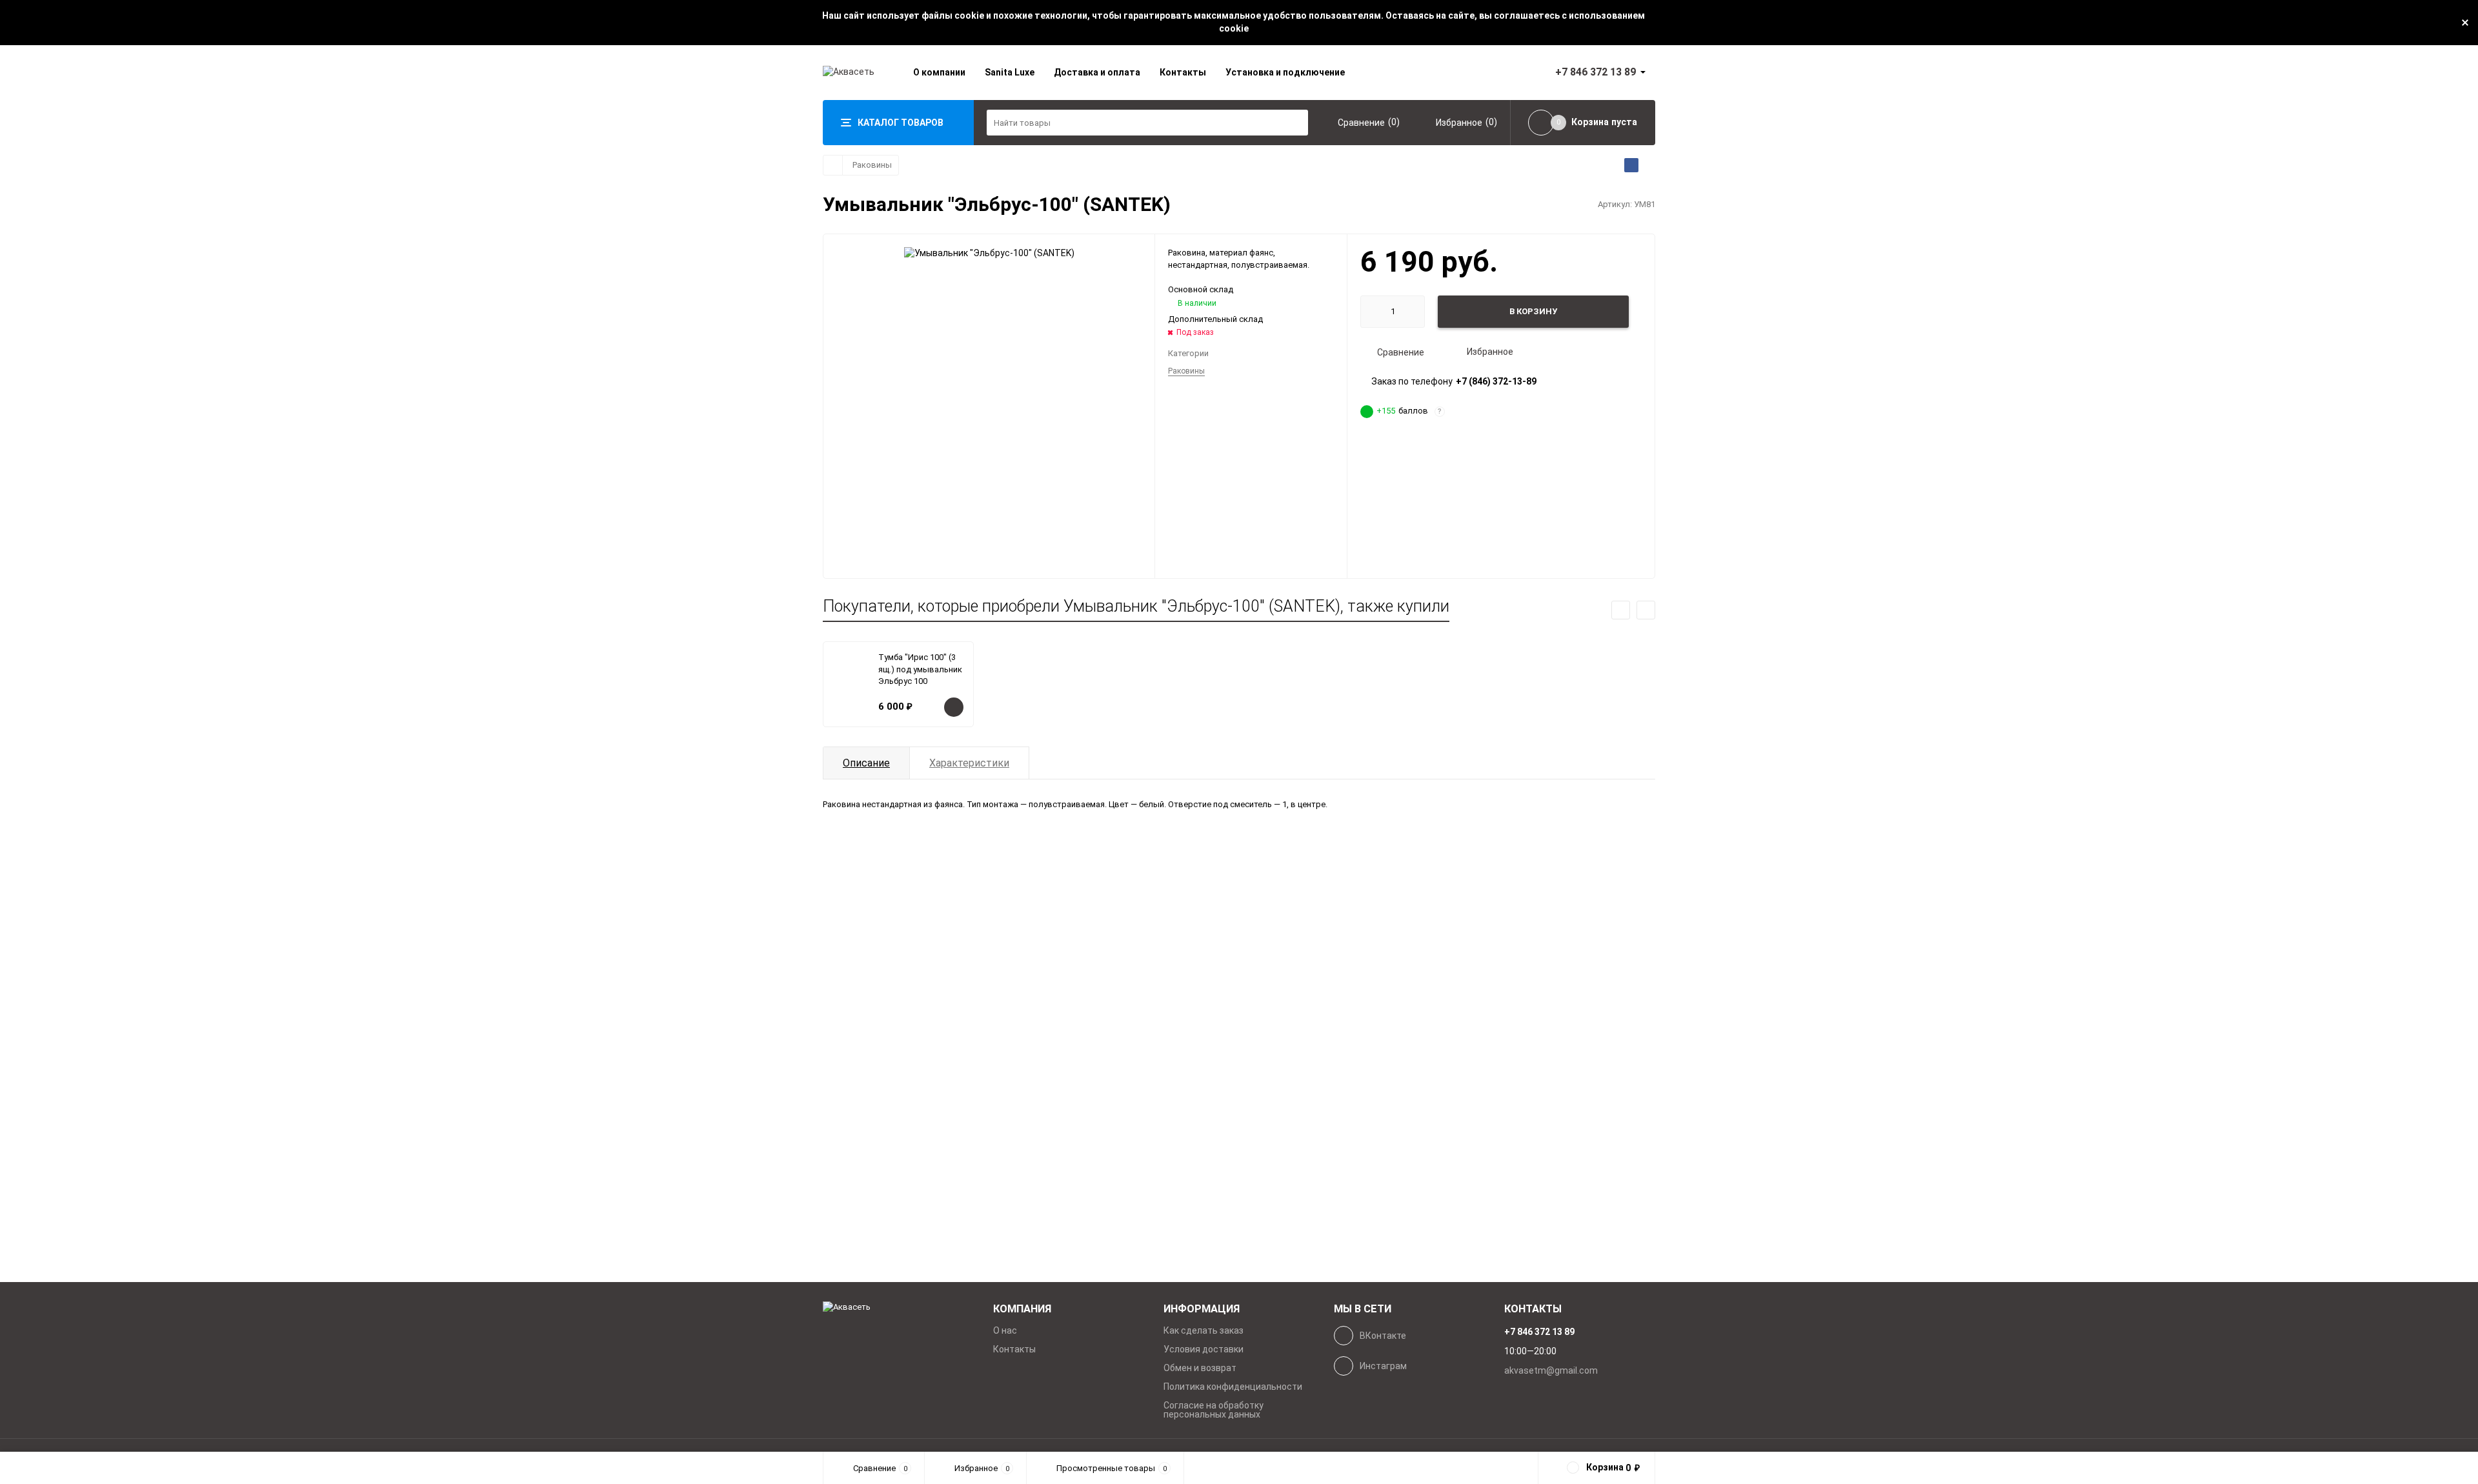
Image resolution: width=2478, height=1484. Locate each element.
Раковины (872, 165)
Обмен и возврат (1200, 1368)
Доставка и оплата (1097, 72)
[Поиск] (1295, 123)
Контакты (1183, 72)
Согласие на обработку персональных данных (1214, 1410)
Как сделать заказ (1204, 1330)
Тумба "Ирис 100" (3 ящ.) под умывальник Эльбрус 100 (920, 669)
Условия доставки (1204, 1349)
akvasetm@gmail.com (1551, 1370)
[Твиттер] (1648, 165)
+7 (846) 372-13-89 (1496, 381)
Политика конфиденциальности (1233, 1387)
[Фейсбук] (1631, 165)
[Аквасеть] (898, 1308)
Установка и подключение (1285, 72)
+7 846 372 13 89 (1596, 72)
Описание (866, 763)
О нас (1005, 1330)
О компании (939, 72)
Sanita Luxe (1010, 72)
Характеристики (969, 763)
